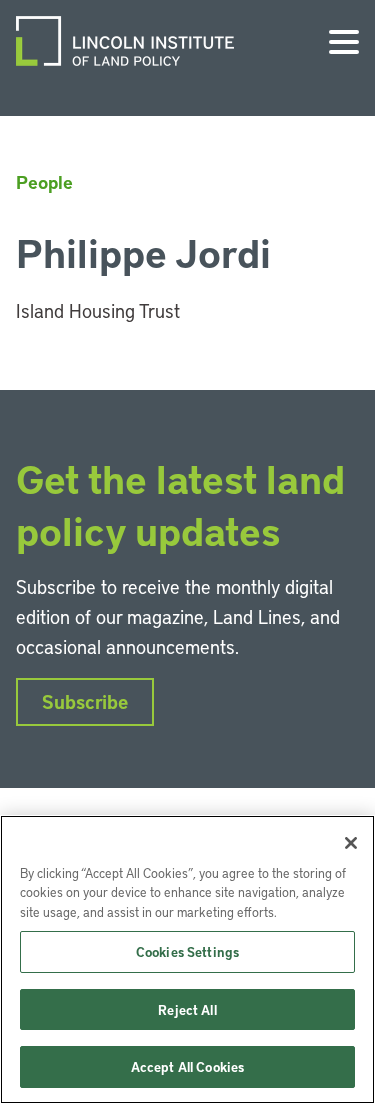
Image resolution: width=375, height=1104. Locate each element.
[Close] (351, 843)
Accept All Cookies (187, 1066)
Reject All (187, 1009)
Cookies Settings (187, 951)
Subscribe (85, 701)
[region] (187, 959)
